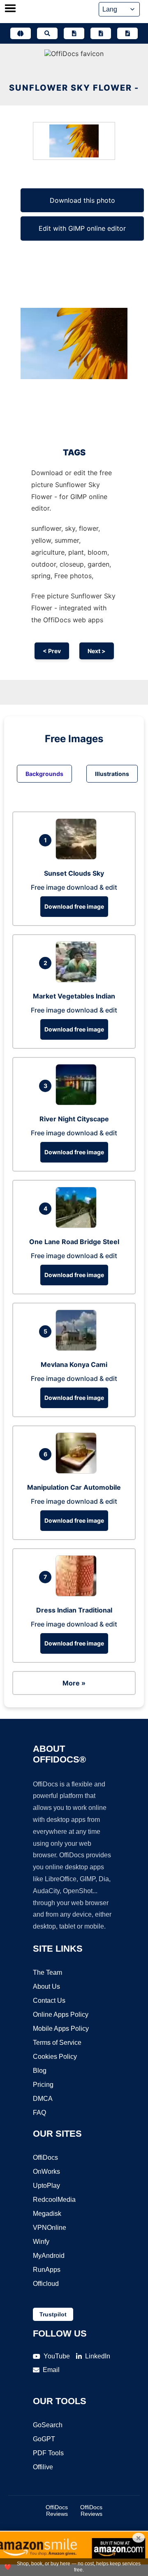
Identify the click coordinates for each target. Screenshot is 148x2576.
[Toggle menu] (10, 9)
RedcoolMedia (54, 2200)
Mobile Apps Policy (61, 2029)
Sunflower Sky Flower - (74, 88)
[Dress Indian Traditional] (78, 1594)
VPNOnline (50, 2228)
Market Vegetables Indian (74, 996)
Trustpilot (53, 2314)
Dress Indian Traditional (74, 1610)
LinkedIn (98, 2356)
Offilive (43, 2467)
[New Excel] (101, 33)
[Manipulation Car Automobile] (78, 1471)
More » (74, 1683)
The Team (47, 1972)
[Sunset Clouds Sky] (78, 857)
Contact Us (49, 2001)
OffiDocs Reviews (57, 2510)
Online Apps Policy (61, 2015)
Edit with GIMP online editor (82, 228)
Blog (40, 2071)
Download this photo (82, 200)
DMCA (43, 2099)
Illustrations (112, 774)
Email (51, 2370)
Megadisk (47, 2214)
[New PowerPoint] (127, 33)
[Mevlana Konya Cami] (78, 1348)
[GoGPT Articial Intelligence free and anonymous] (21, 33)
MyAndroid (49, 2256)
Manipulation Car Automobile (74, 1487)
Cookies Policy (55, 2057)
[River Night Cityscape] (78, 1103)
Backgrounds (44, 774)
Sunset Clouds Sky (74, 873)
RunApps (47, 2270)
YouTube (57, 2356)
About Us (46, 1986)
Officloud (46, 2284)
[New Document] (74, 33)
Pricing (43, 2085)
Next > (97, 651)
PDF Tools (48, 2453)
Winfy (41, 2242)
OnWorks (46, 2172)
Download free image (74, 906)
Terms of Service (57, 2043)
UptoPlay (46, 2186)
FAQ (39, 2113)
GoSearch (48, 2425)
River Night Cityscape (74, 1119)
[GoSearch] (47, 33)
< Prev (52, 651)
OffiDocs (45, 2158)
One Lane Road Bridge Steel (74, 1242)
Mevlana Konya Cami (74, 1364)
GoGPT (44, 2439)
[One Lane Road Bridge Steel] (78, 1226)
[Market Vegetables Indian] (78, 980)
